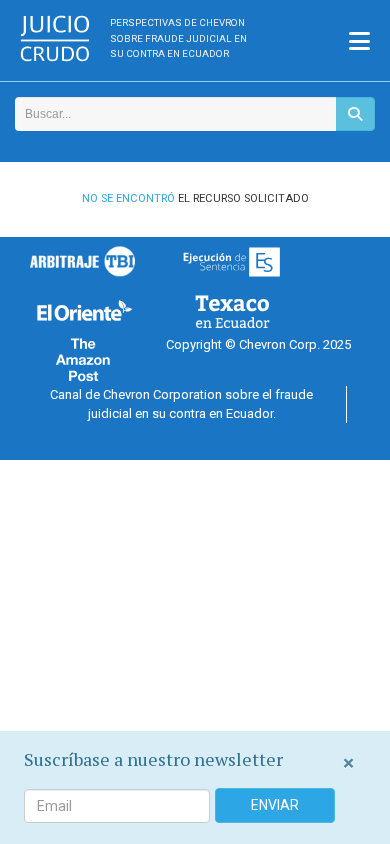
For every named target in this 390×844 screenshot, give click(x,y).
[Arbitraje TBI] (83, 261)
